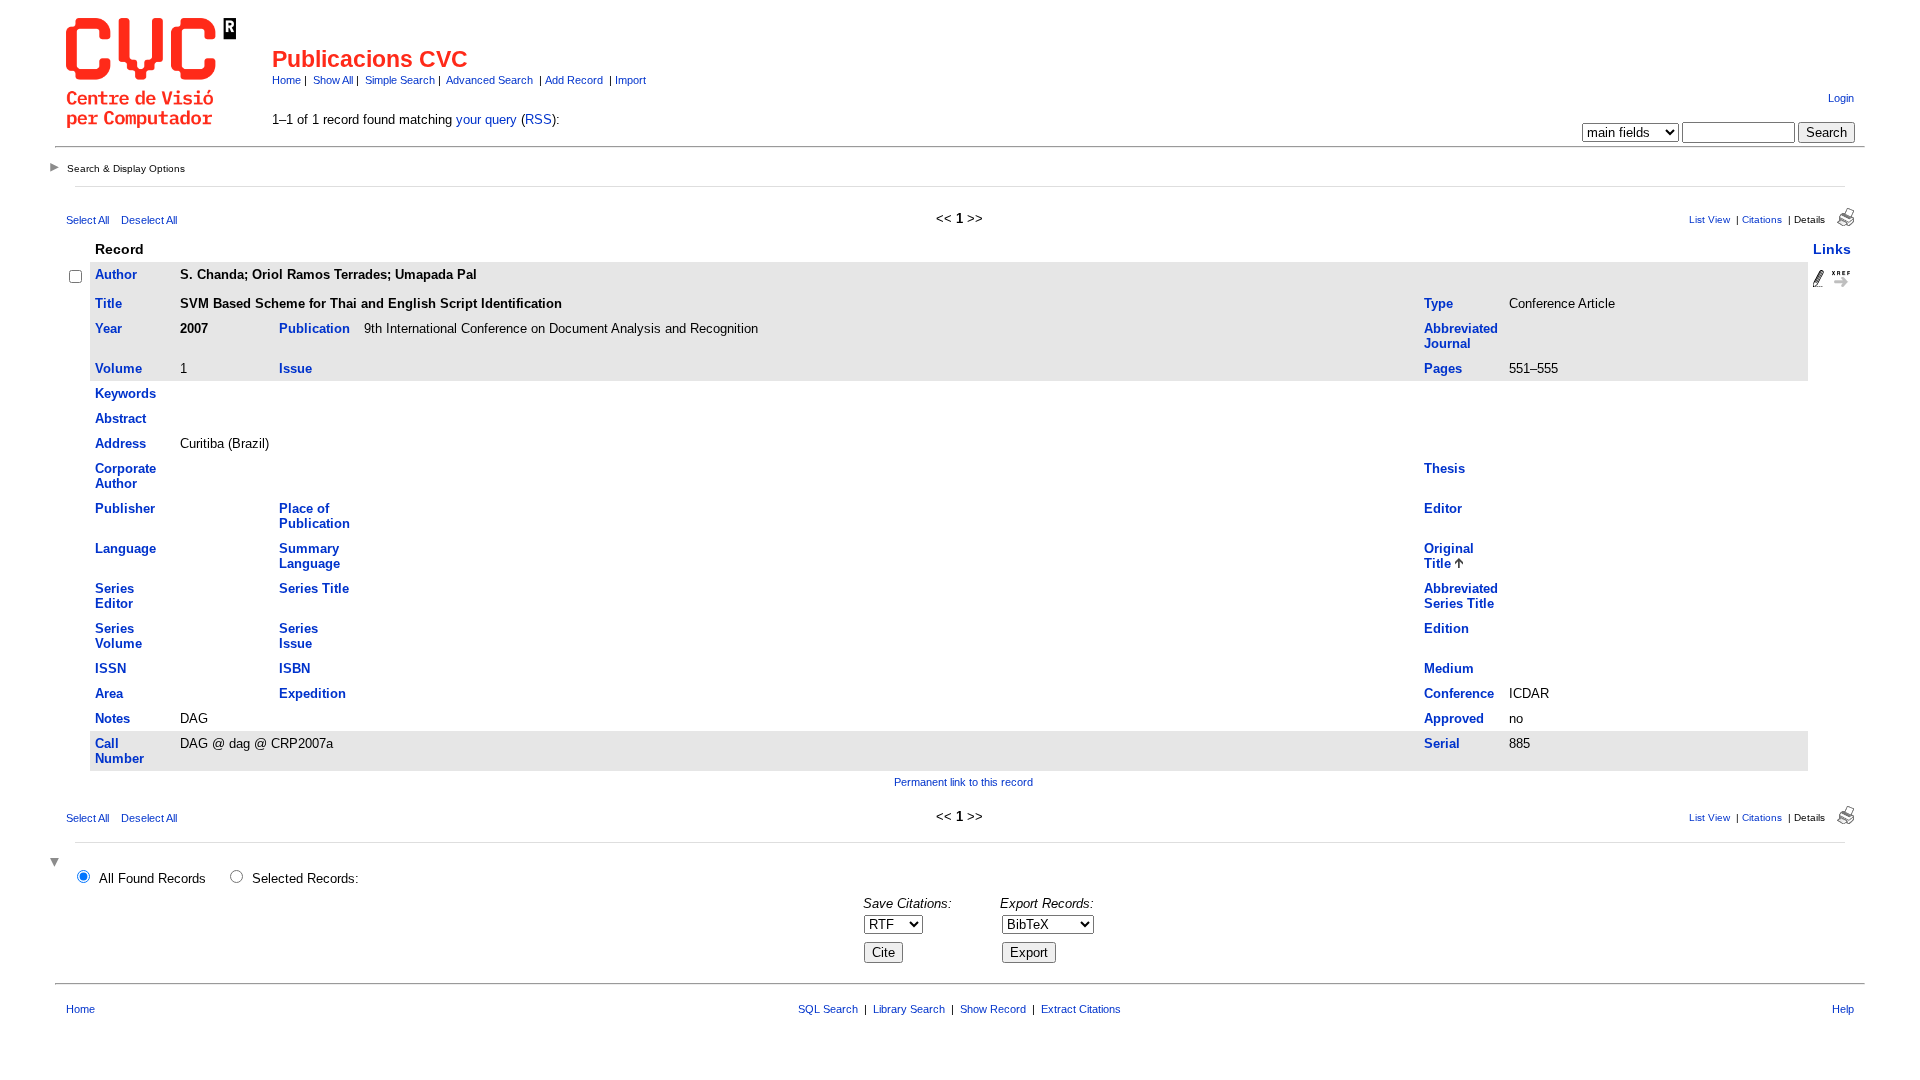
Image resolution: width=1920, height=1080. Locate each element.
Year (108, 328)
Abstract (120, 418)
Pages (1443, 368)
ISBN (294, 668)
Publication (314, 328)
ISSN (110, 668)
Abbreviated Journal (1461, 336)
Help (1843, 1009)
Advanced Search (489, 80)
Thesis (1444, 468)
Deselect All (149, 220)
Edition (1446, 628)
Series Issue (298, 636)
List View (1709, 219)
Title (108, 303)
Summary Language (309, 556)
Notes (112, 718)
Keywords (125, 393)
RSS (538, 119)
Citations (1762, 219)
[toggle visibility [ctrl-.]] (57, 863)
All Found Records (152, 878)
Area (109, 693)
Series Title (314, 588)
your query (486, 119)
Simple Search (400, 80)
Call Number (119, 751)
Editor (1443, 508)
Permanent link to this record (963, 782)
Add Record (574, 80)
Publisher (125, 508)
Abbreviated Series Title (1461, 596)
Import (630, 80)
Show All (333, 80)
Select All (87, 220)
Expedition (312, 693)
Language (125, 548)
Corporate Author (125, 476)
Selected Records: (305, 878)
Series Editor (114, 596)
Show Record (993, 1009)
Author (116, 274)
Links (1832, 249)
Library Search (909, 1009)
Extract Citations (1081, 1009)
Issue (295, 368)
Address (120, 443)
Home (286, 80)
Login (1841, 98)
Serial (1442, 743)
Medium (1449, 668)
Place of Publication (314, 516)
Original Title (1449, 556)
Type (1438, 303)
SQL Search (828, 1009)
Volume (118, 368)
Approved (1454, 718)
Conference (1459, 693)
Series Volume (118, 636)
